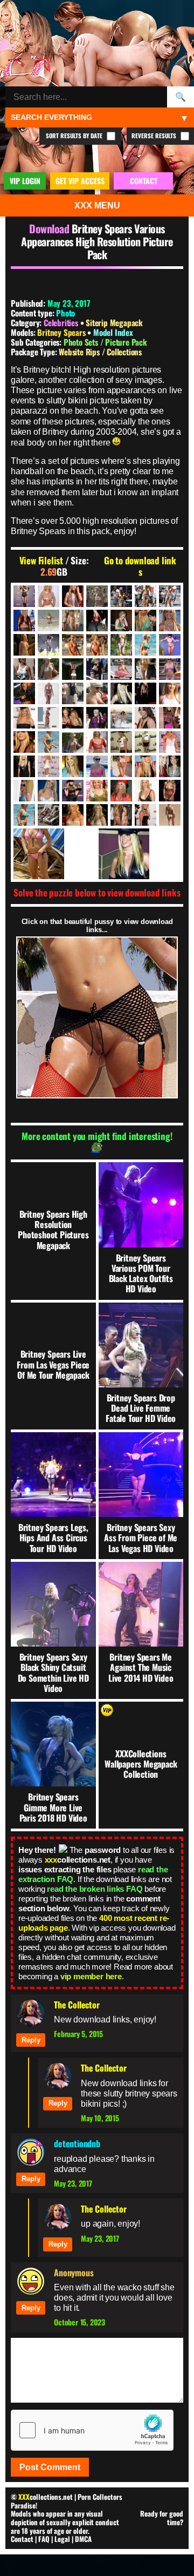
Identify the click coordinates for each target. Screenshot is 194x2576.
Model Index (113, 332)
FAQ (44, 2539)
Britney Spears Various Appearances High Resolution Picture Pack (97, 241)
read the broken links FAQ (95, 1889)
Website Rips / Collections (100, 352)
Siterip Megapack (114, 322)
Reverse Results (155, 136)
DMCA (83, 2539)
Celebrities (61, 322)
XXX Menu (97, 205)
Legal (62, 2539)
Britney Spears (62, 332)
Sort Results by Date (75, 136)
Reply (31, 2040)
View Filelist (41, 561)
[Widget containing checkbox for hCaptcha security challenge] (92, 2430)
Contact (22, 2539)
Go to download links (140, 566)
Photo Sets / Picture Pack (105, 342)
